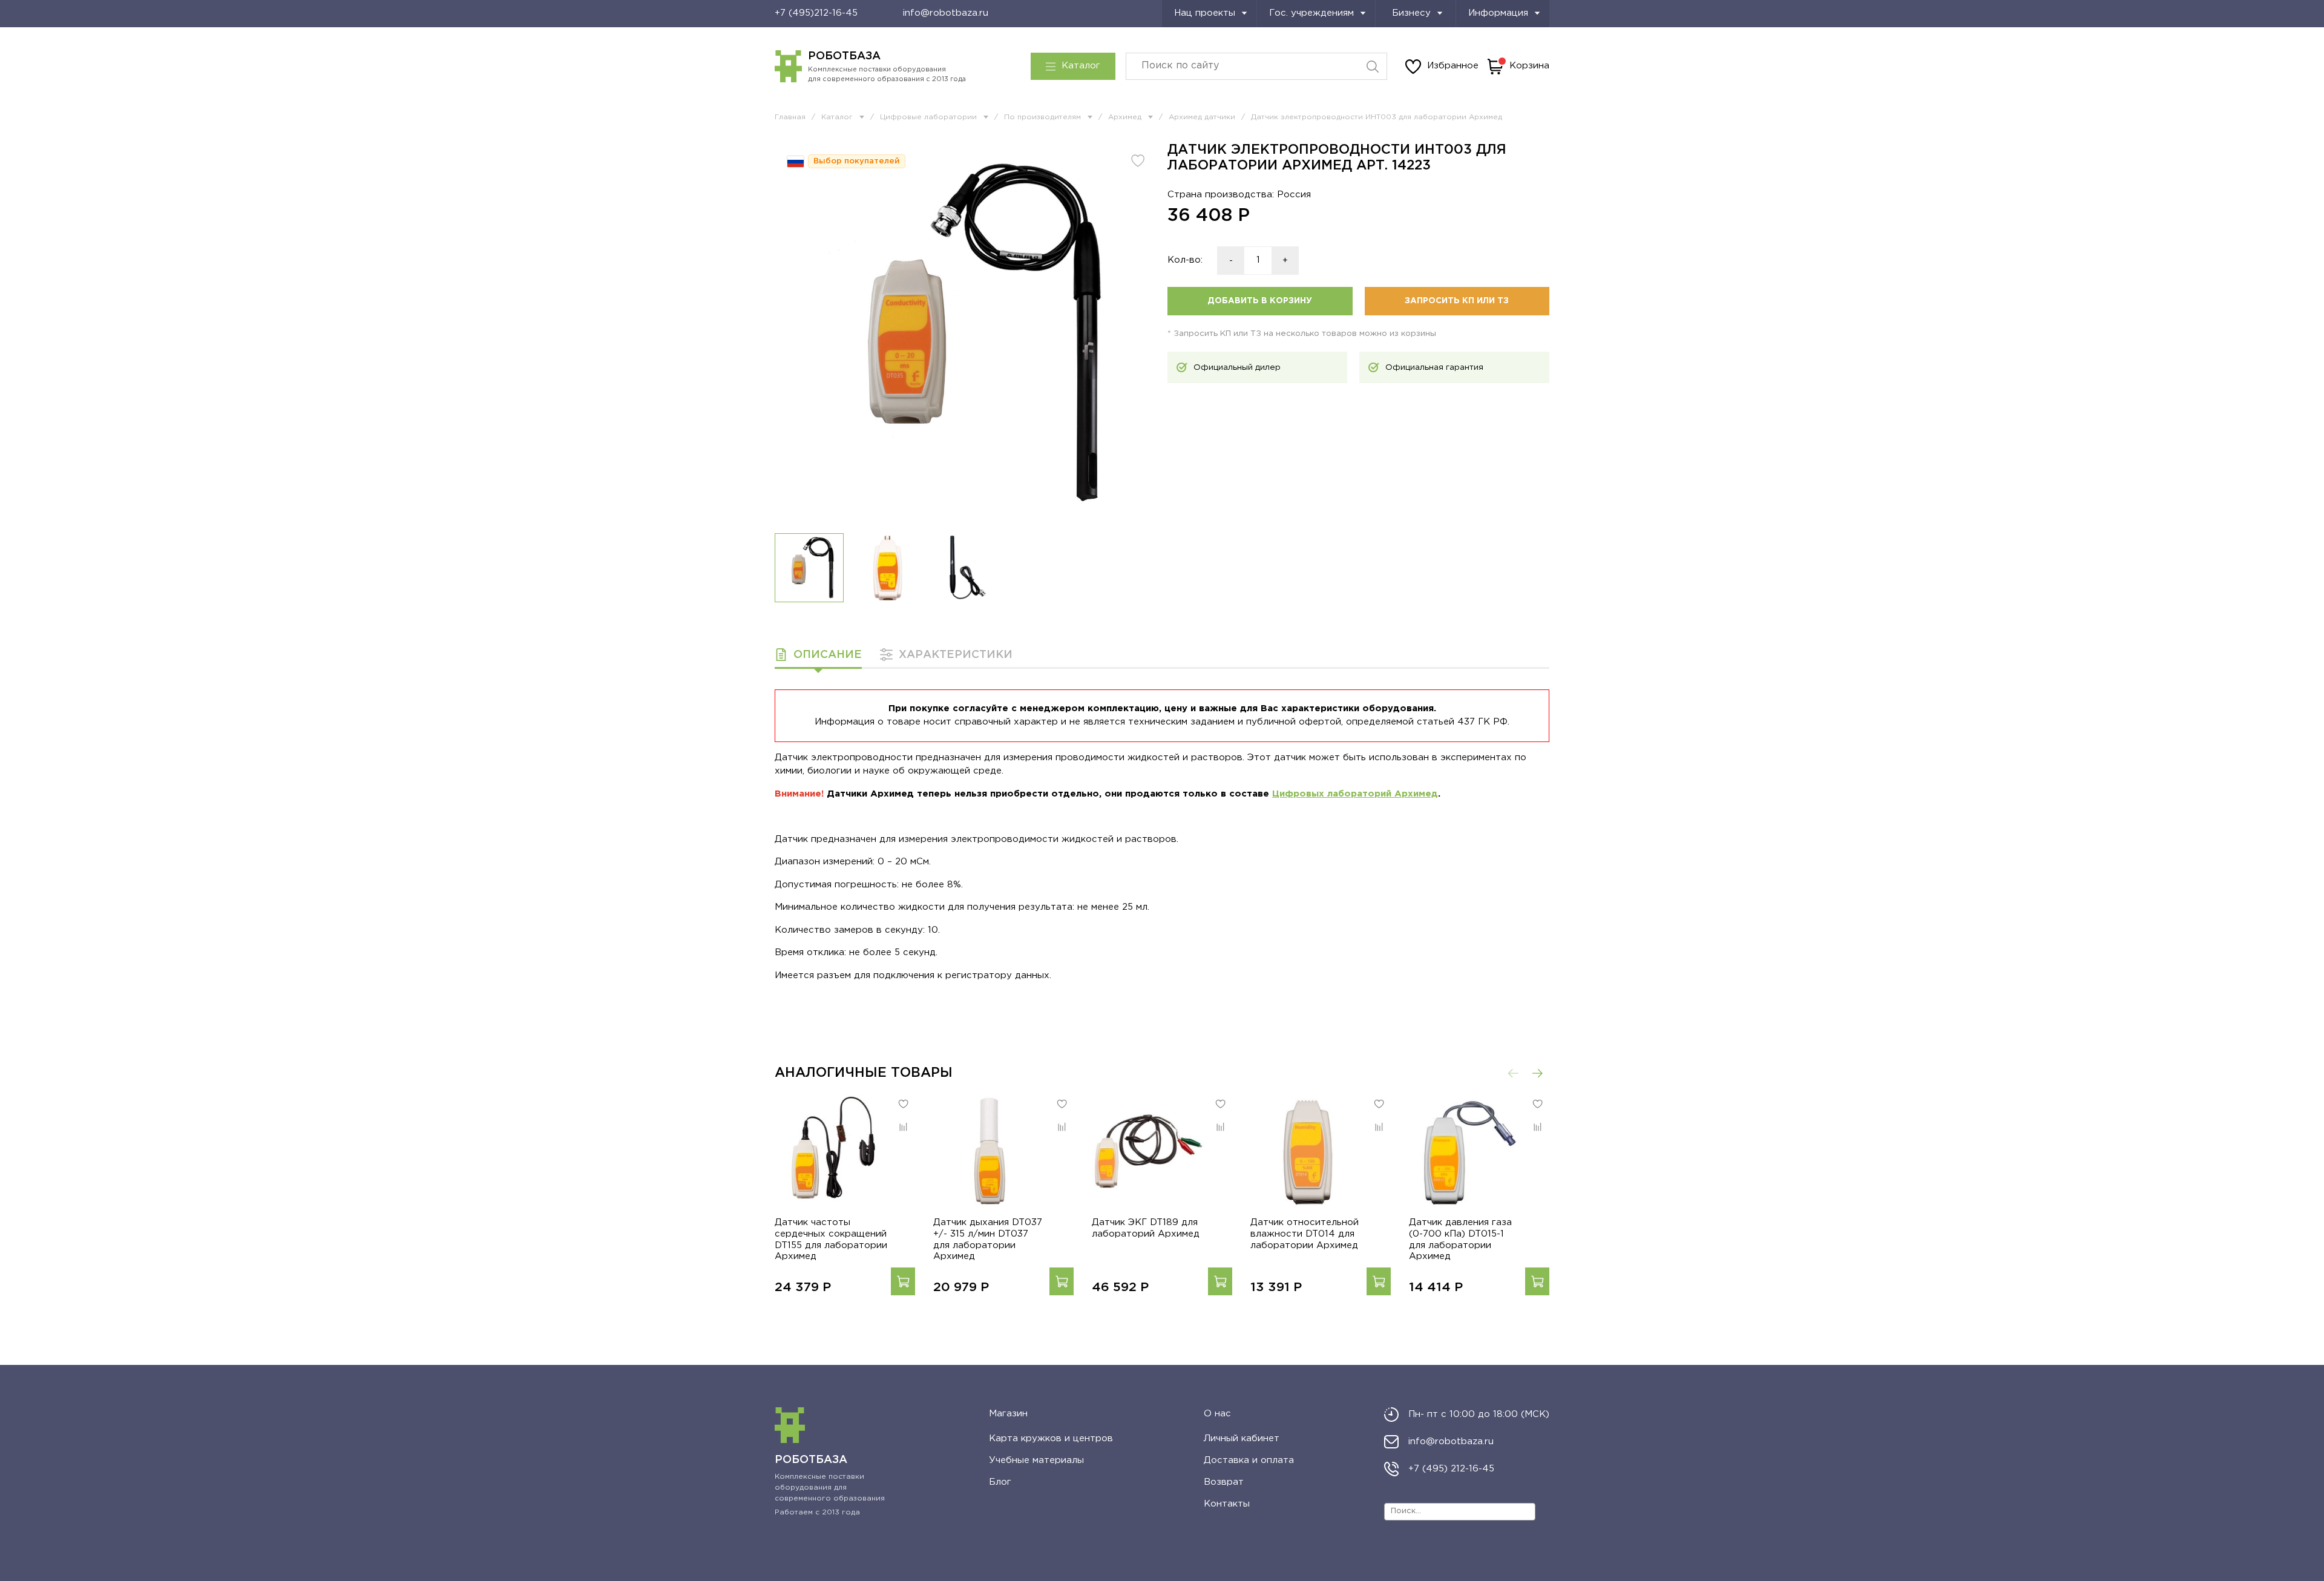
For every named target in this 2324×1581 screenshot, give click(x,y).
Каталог (1081, 66)
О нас (1217, 1414)
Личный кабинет (1242, 1438)
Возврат (1224, 1482)
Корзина (1529, 66)
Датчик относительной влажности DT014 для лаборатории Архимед (1305, 1234)
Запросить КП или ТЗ (1457, 301)
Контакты (1227, 1504)
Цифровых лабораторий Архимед (1355, 794)
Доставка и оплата (1249, 1460)
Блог (1000, 1482)
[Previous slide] (793, 333)
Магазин (1008, 1414)
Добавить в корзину (1260, 301)
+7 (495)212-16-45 (816, 13)
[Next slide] (1139, 333)
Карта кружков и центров (1051, 1438)
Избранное (1453, 66)
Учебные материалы (1036, 1460)
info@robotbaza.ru (946, 13)
